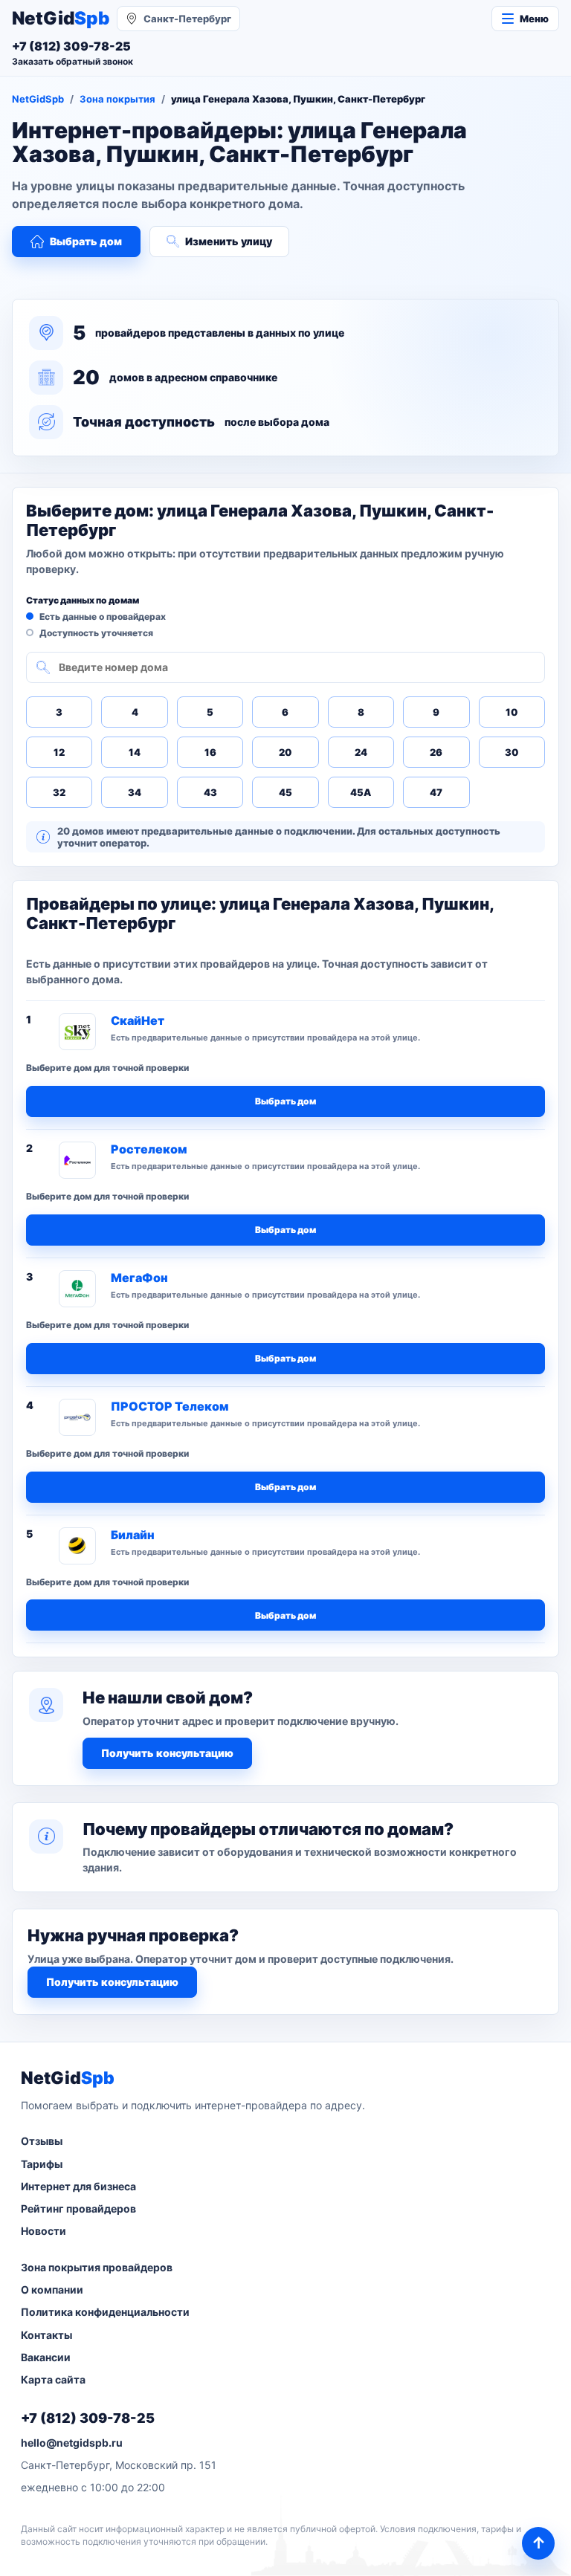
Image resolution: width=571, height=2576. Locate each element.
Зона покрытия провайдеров (97, 2267)
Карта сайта (53, 2379)
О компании (52, 2289)
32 (59, 792)
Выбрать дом (86, 241)
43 (210, 792)
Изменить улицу (229, 241)
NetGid (61, 19)
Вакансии (46, 2357)
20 (285, 752)
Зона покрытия (117, 99)
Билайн (133, 1535)
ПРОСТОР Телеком (170, 1406)
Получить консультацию (167, 1753)
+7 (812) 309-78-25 (88, 2418)
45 (285, 792)
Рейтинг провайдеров (78, 2208)
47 (436, 792)
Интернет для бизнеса (78, 2186)
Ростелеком (149, 1149)
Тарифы (42, 2164)
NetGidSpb (38, 99)
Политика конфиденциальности (105, 2312)
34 (135, 792)
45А (361, 792)
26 (436, 752)
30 (512, 752)
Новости (43, 2231)
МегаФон (139, 1278)
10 (512, 712)
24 (361, 752)
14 (135, 752)
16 (210, 752)
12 (59, 752)
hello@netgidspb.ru (72, 2443)
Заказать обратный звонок (72, 61)
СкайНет (138, 1020)
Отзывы (42, 2141)
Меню (534, 19)
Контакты (46, 2335)
